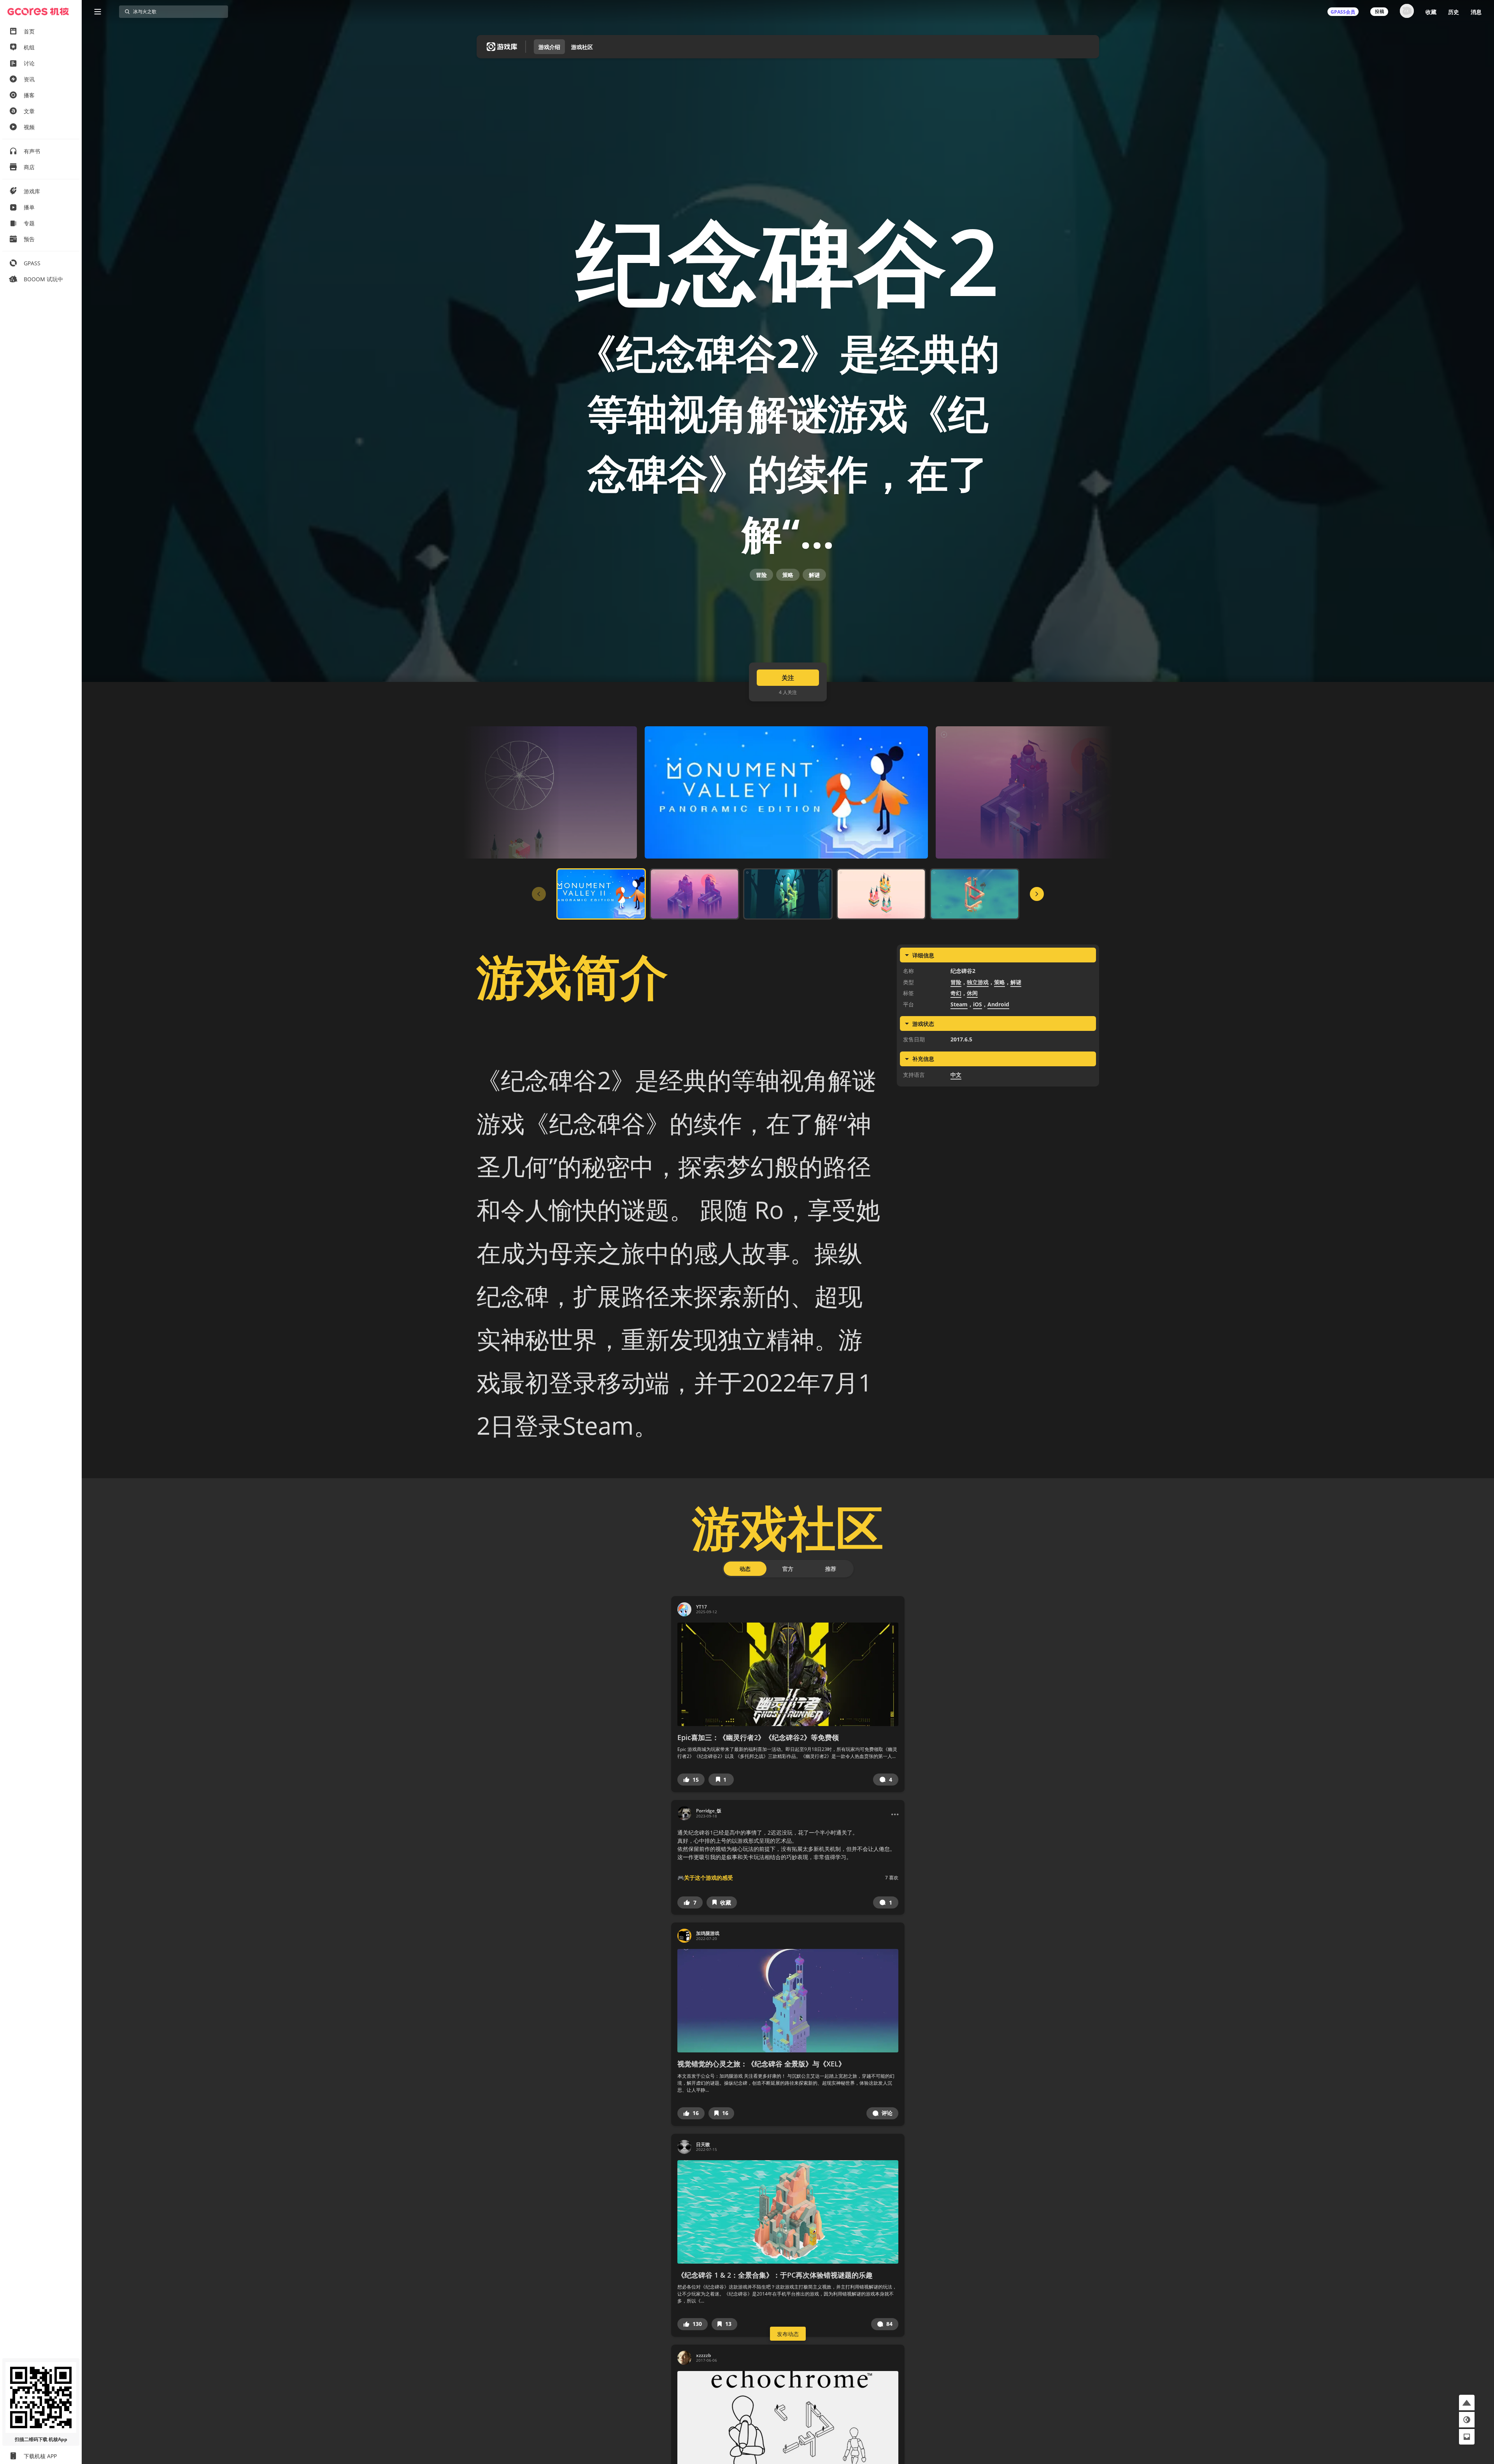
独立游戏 (978, 982)
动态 (745, 1569)
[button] (691, 1780)
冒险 (761, 575)
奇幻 (956, 993)
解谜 (814, 575)
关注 (788, 678)
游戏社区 (582, 47)
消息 (1476, 12)
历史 (1454, 12)
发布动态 (788, 2334)
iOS (978, 1004)
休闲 (972, 993)
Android (998, 1004)
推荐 (831, 1569)
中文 (956, 1075)
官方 (788, 1569)
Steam (959, 1004)
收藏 (1431, 12)
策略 (788, 575)
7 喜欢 (892, 1878)
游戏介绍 (549, 47)
